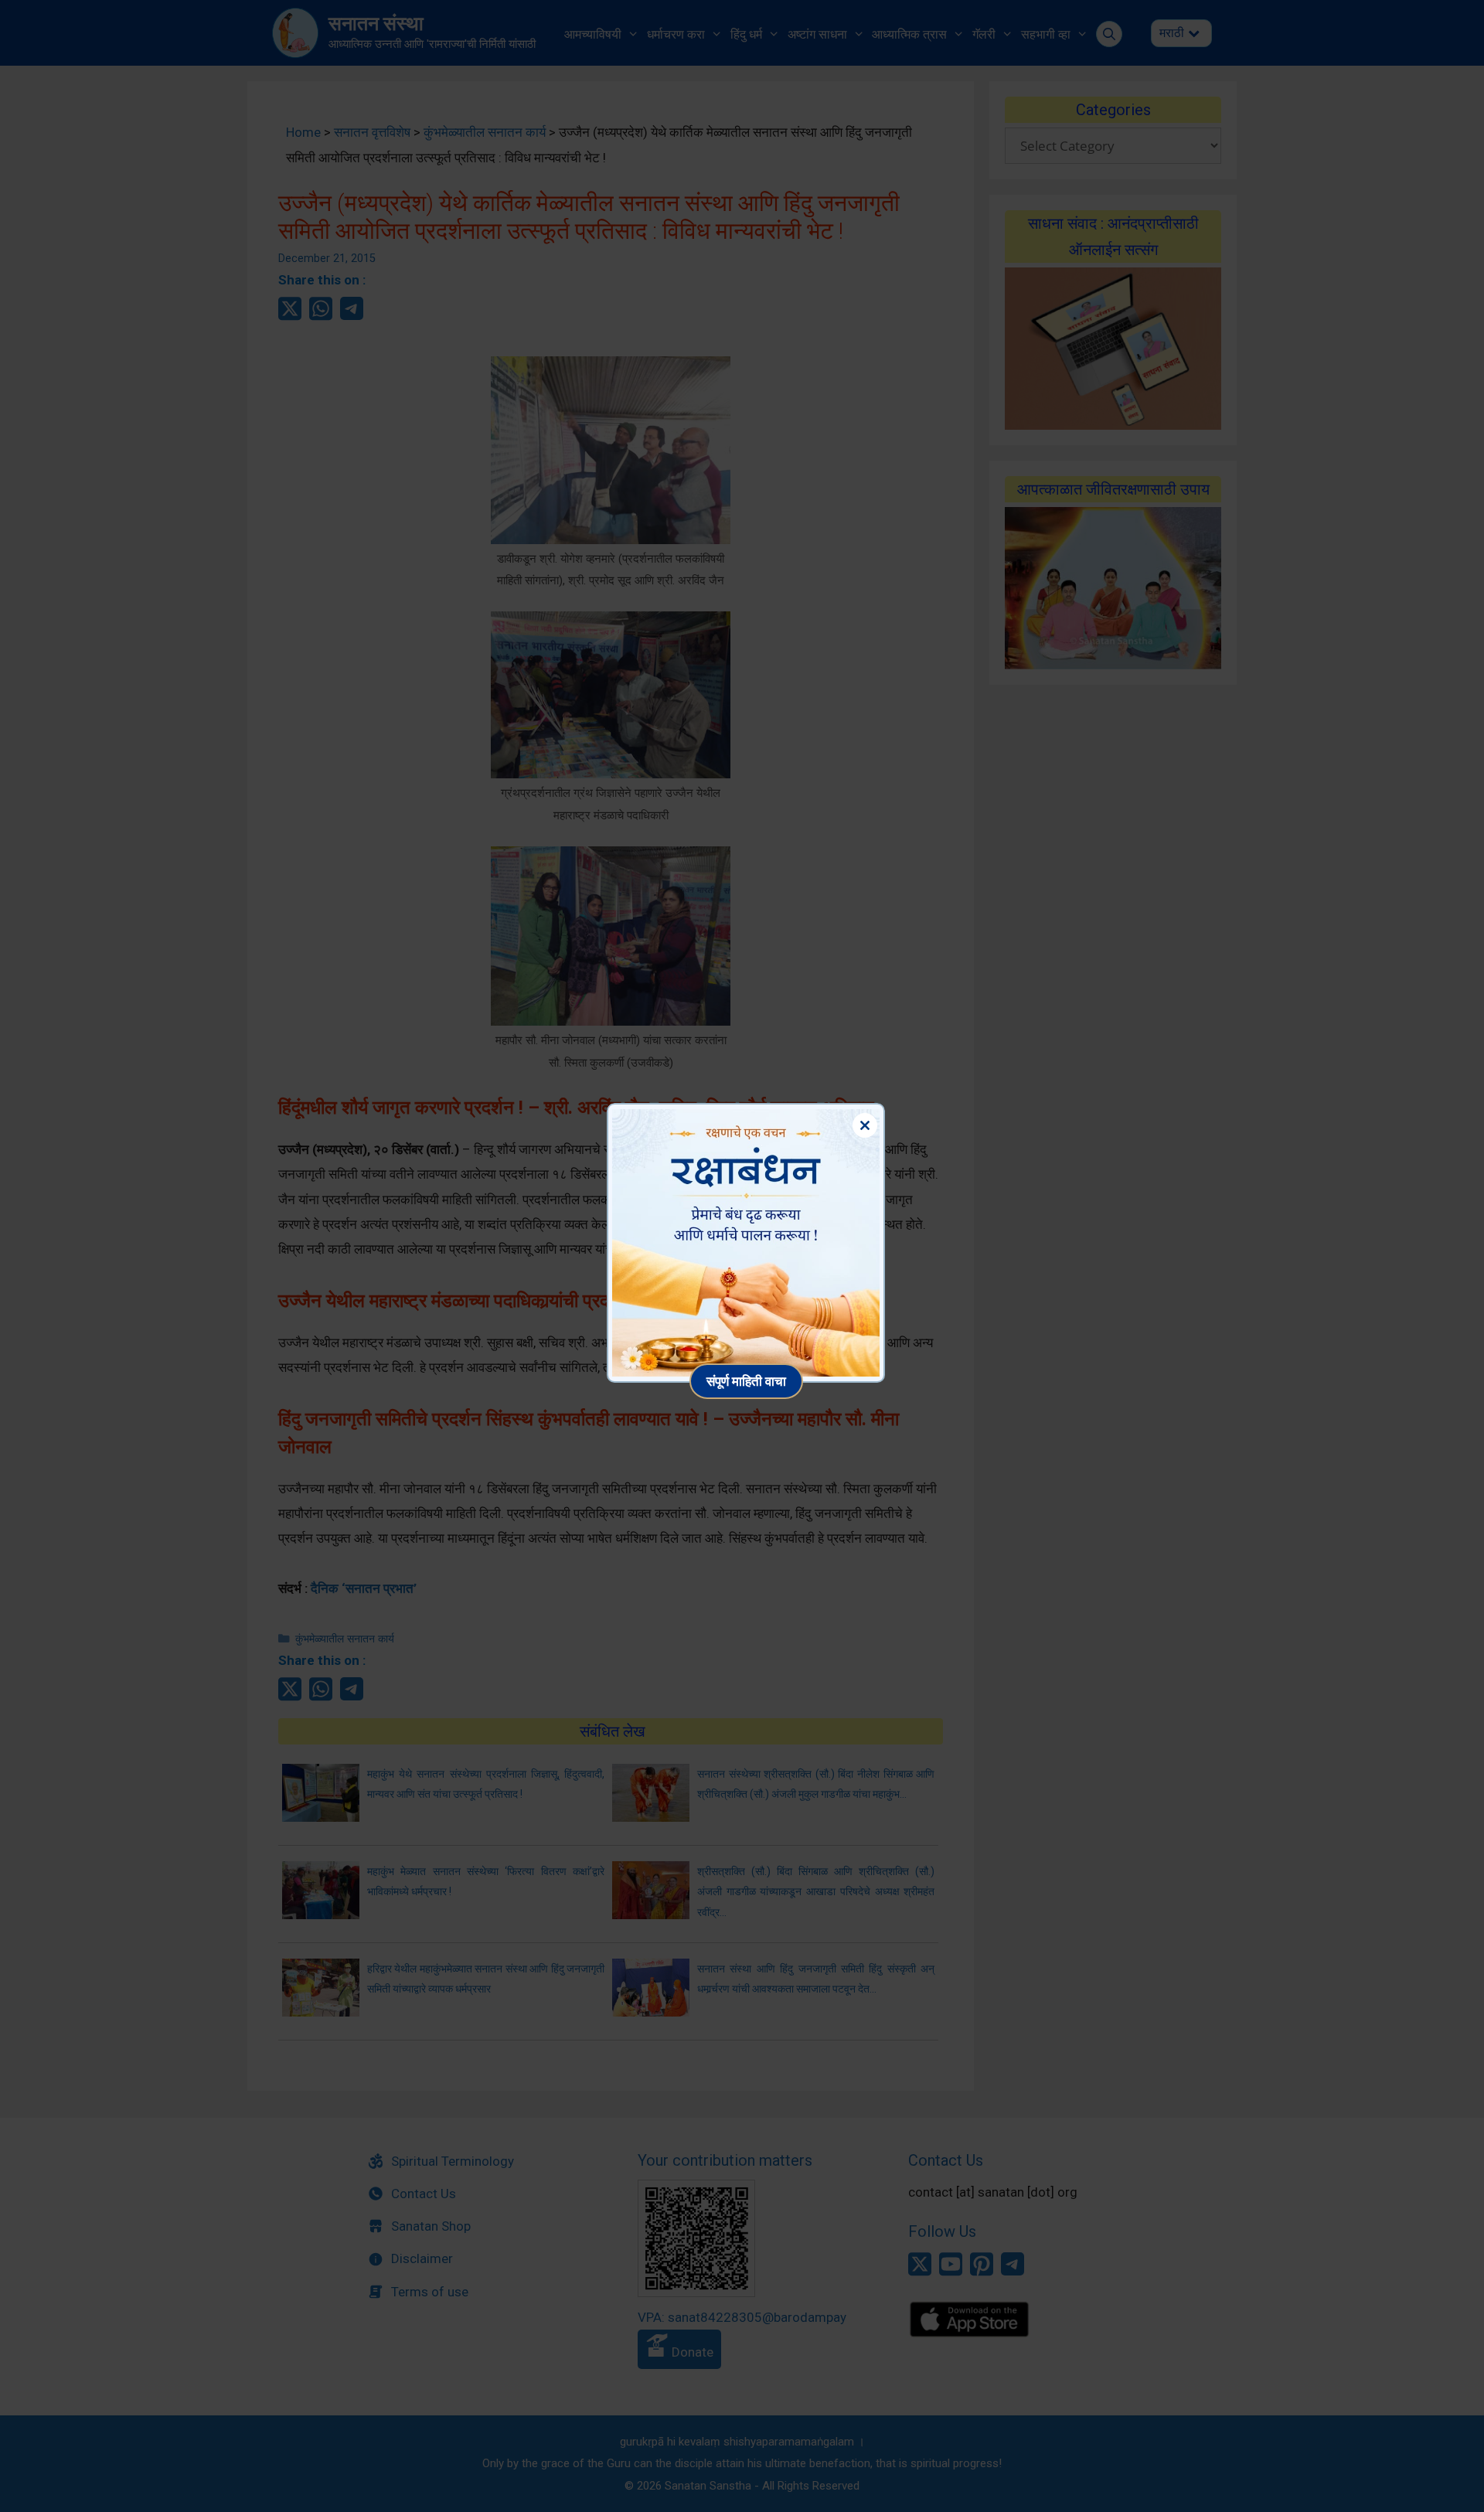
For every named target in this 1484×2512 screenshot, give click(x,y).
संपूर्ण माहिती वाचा (746, 1381)
